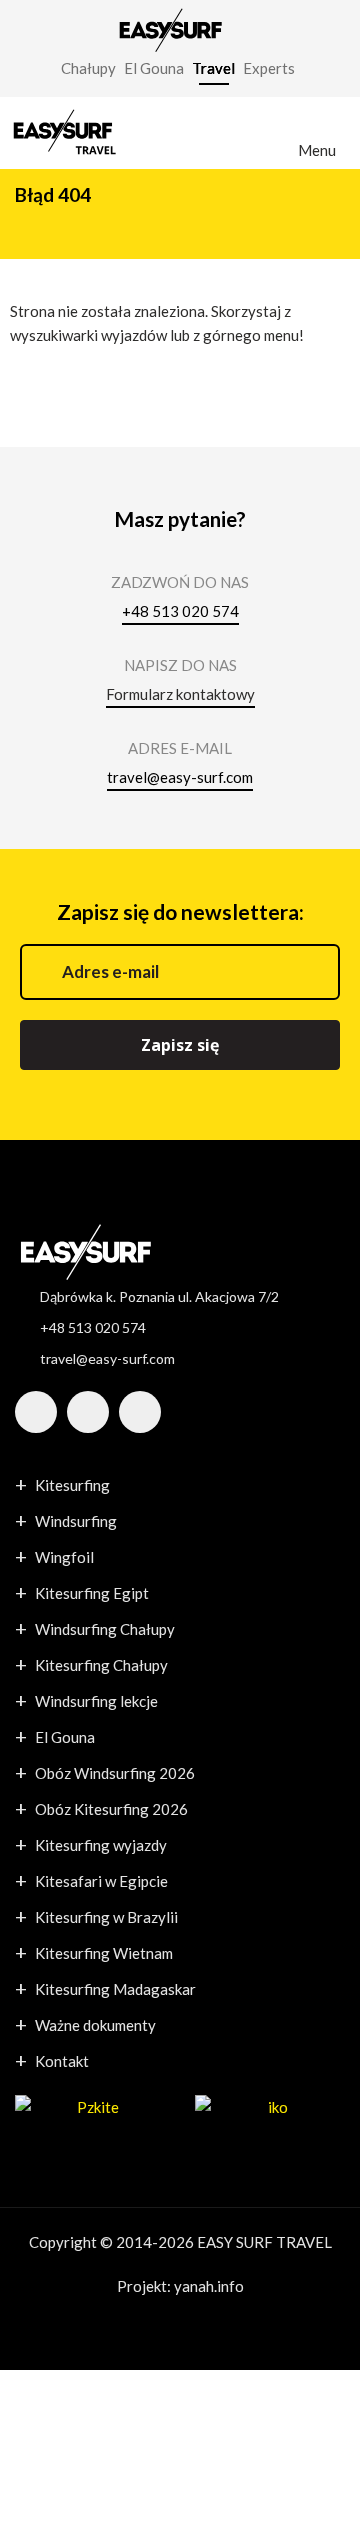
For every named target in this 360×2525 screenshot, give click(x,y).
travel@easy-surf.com (180, 777)
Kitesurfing (72, 1485)
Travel (213, 68)
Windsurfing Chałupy (105, 1629)
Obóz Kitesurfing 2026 (111, 1809)
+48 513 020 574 (180, 611)
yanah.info (209, 2286)
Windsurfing (76, 1521)
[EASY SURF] (170, 28)
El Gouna (154, 68)
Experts (269, 68)
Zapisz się (180, 1045)
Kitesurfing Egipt (92, 1593)
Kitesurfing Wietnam (104, 1953)
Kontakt (62, 2061)
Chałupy (88, 68)
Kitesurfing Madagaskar (115, 1989)
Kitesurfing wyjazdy (101, 1845)
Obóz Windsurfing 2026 (115, 1773)
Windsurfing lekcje (96, 1701)
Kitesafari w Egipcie (101, 1881)
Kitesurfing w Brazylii (106, 1917)
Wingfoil (64, 1557)
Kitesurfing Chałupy (101, 1665)
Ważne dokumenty (95, 2025)
